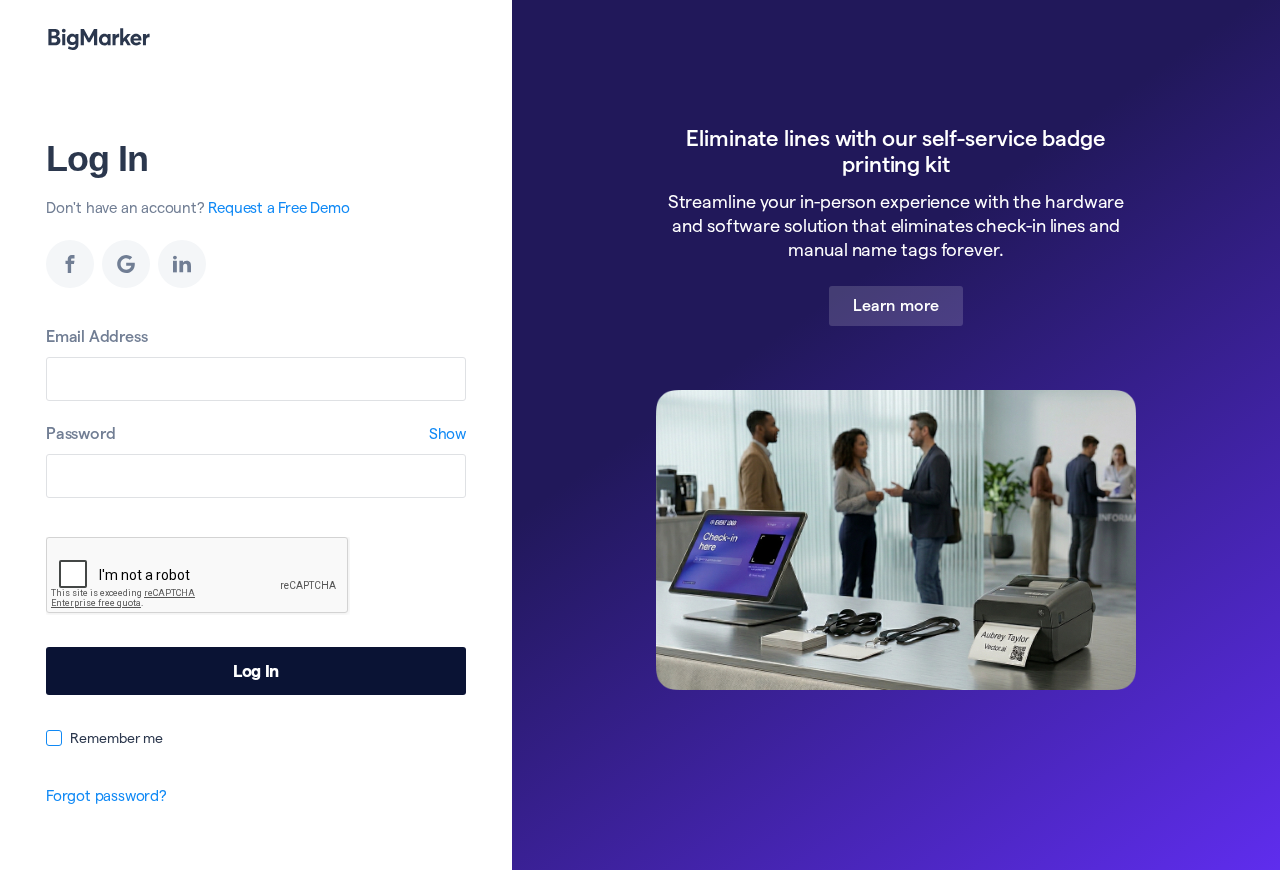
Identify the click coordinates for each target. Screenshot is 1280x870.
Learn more (896, 305)
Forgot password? (106, 795)
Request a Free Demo (278, 207)
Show (447, 433)
